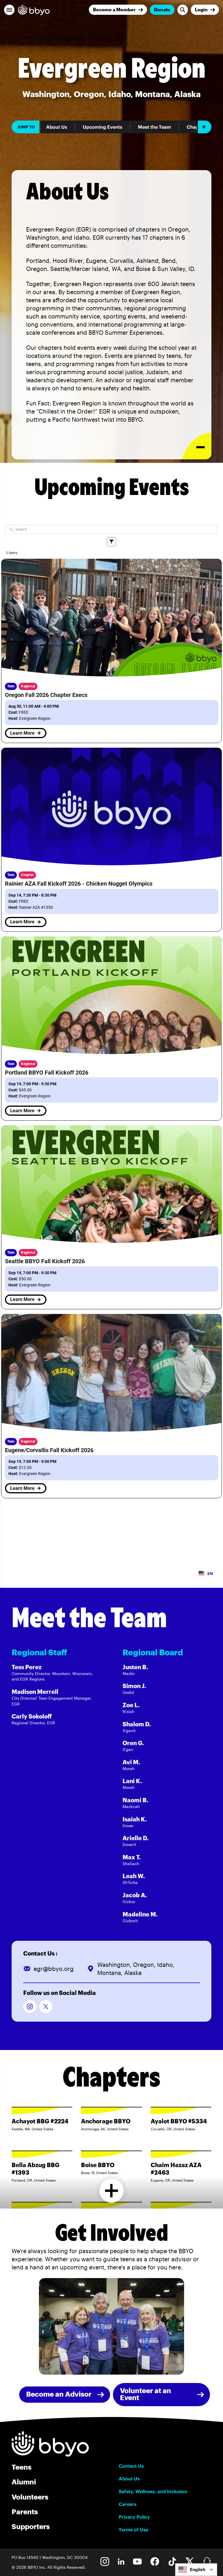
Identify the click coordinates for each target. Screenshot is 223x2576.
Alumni (24, 2482)
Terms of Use (133, 2530)
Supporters (31, 2526)
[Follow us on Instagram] (30, 2006)
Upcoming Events (102, 127)
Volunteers (30, 2497)
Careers (128, 2504)
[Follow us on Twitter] (46, 2006)
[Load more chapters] (112, 2191)
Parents (25, 2512)
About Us (57, 127)
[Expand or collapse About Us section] (197, 446)
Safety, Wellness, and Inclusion (153, 2491)
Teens (21, 2467)
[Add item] (205, 127)
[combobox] (196, 2570)
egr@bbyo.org (54, 1969)
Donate (162, 9)
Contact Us (131, 2466)
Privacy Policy (134, 2517)
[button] (9, 10)
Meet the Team (154, 127)
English (198, 2569)
